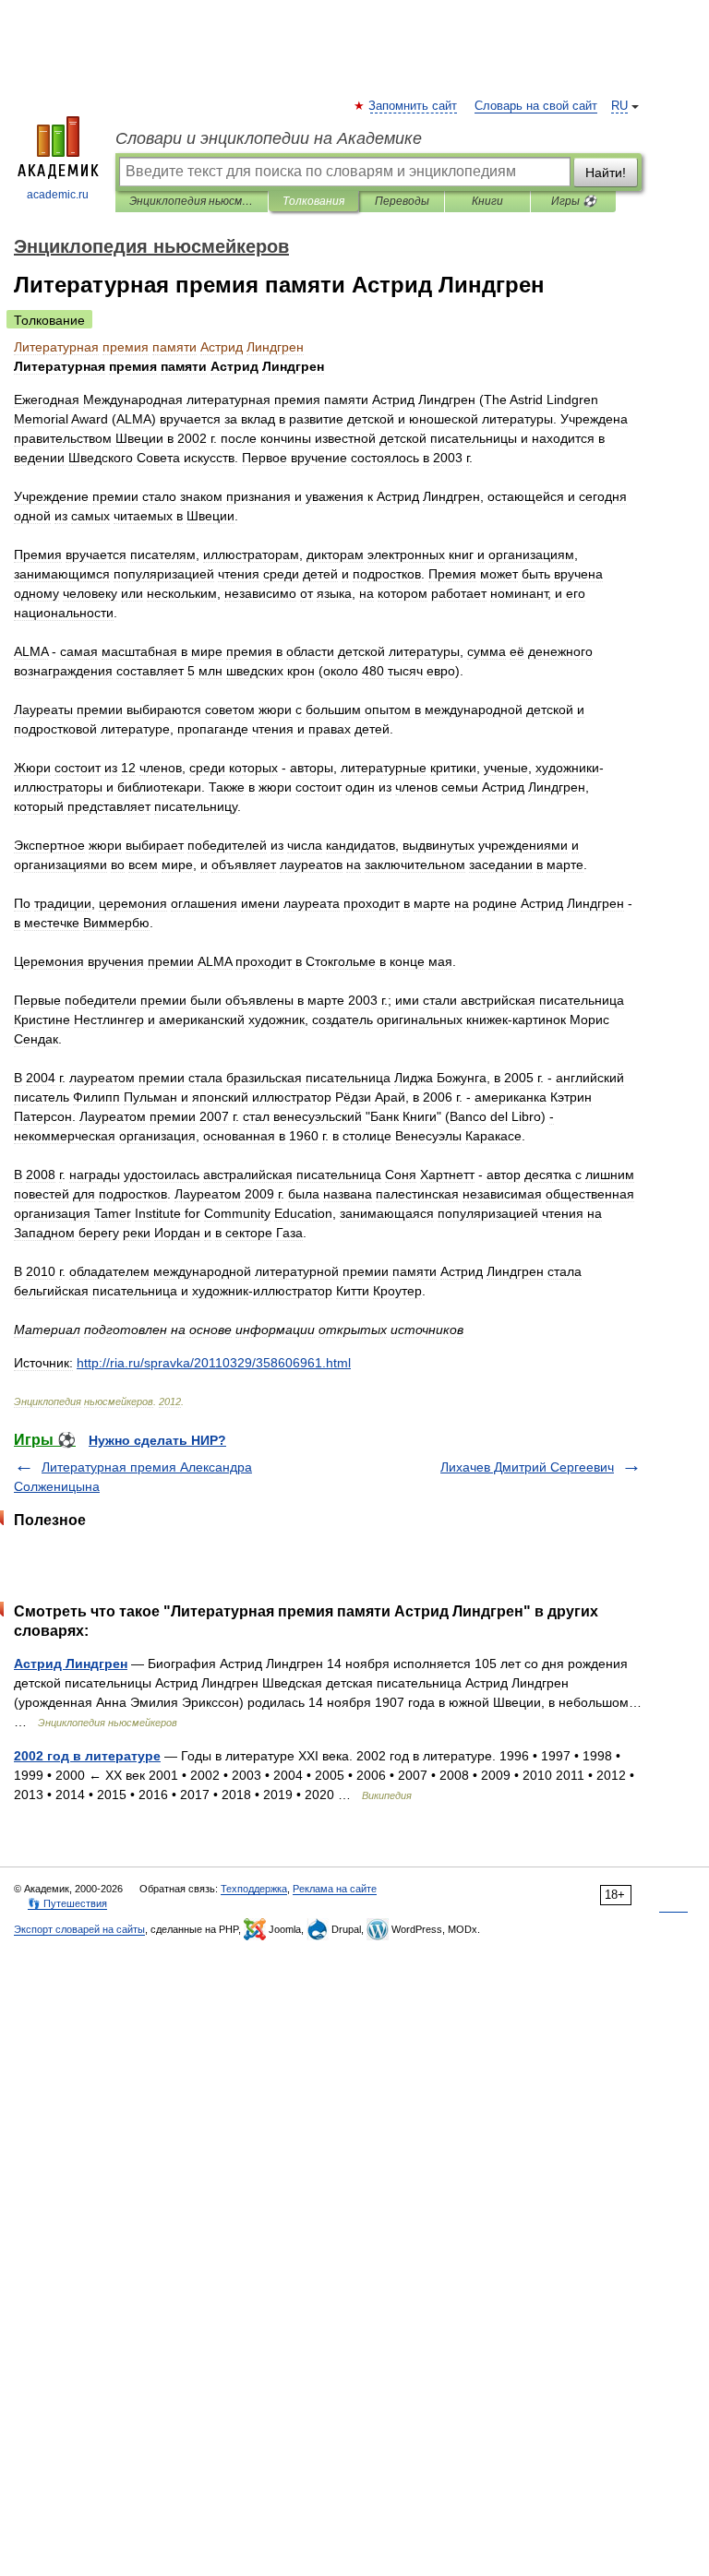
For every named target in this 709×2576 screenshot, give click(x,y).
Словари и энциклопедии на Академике (269, 138)
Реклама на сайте (335, 1889)
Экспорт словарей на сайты (79, 1929)
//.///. (214, 1363)
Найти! (606, 173)
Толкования (313, 201)
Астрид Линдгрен (71, 1664)
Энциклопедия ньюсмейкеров (192, 201)
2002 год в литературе (87, 1756)
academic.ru (58, 195)
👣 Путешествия (67, 1903)
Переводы (402, 201)
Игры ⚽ (574, 201)
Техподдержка (254, 1889)
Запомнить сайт (414, 106)
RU (619, 106)
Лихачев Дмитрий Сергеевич (527, 1467)
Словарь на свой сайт (536, 106)
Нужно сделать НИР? (157, 1440)
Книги (487, 201)
